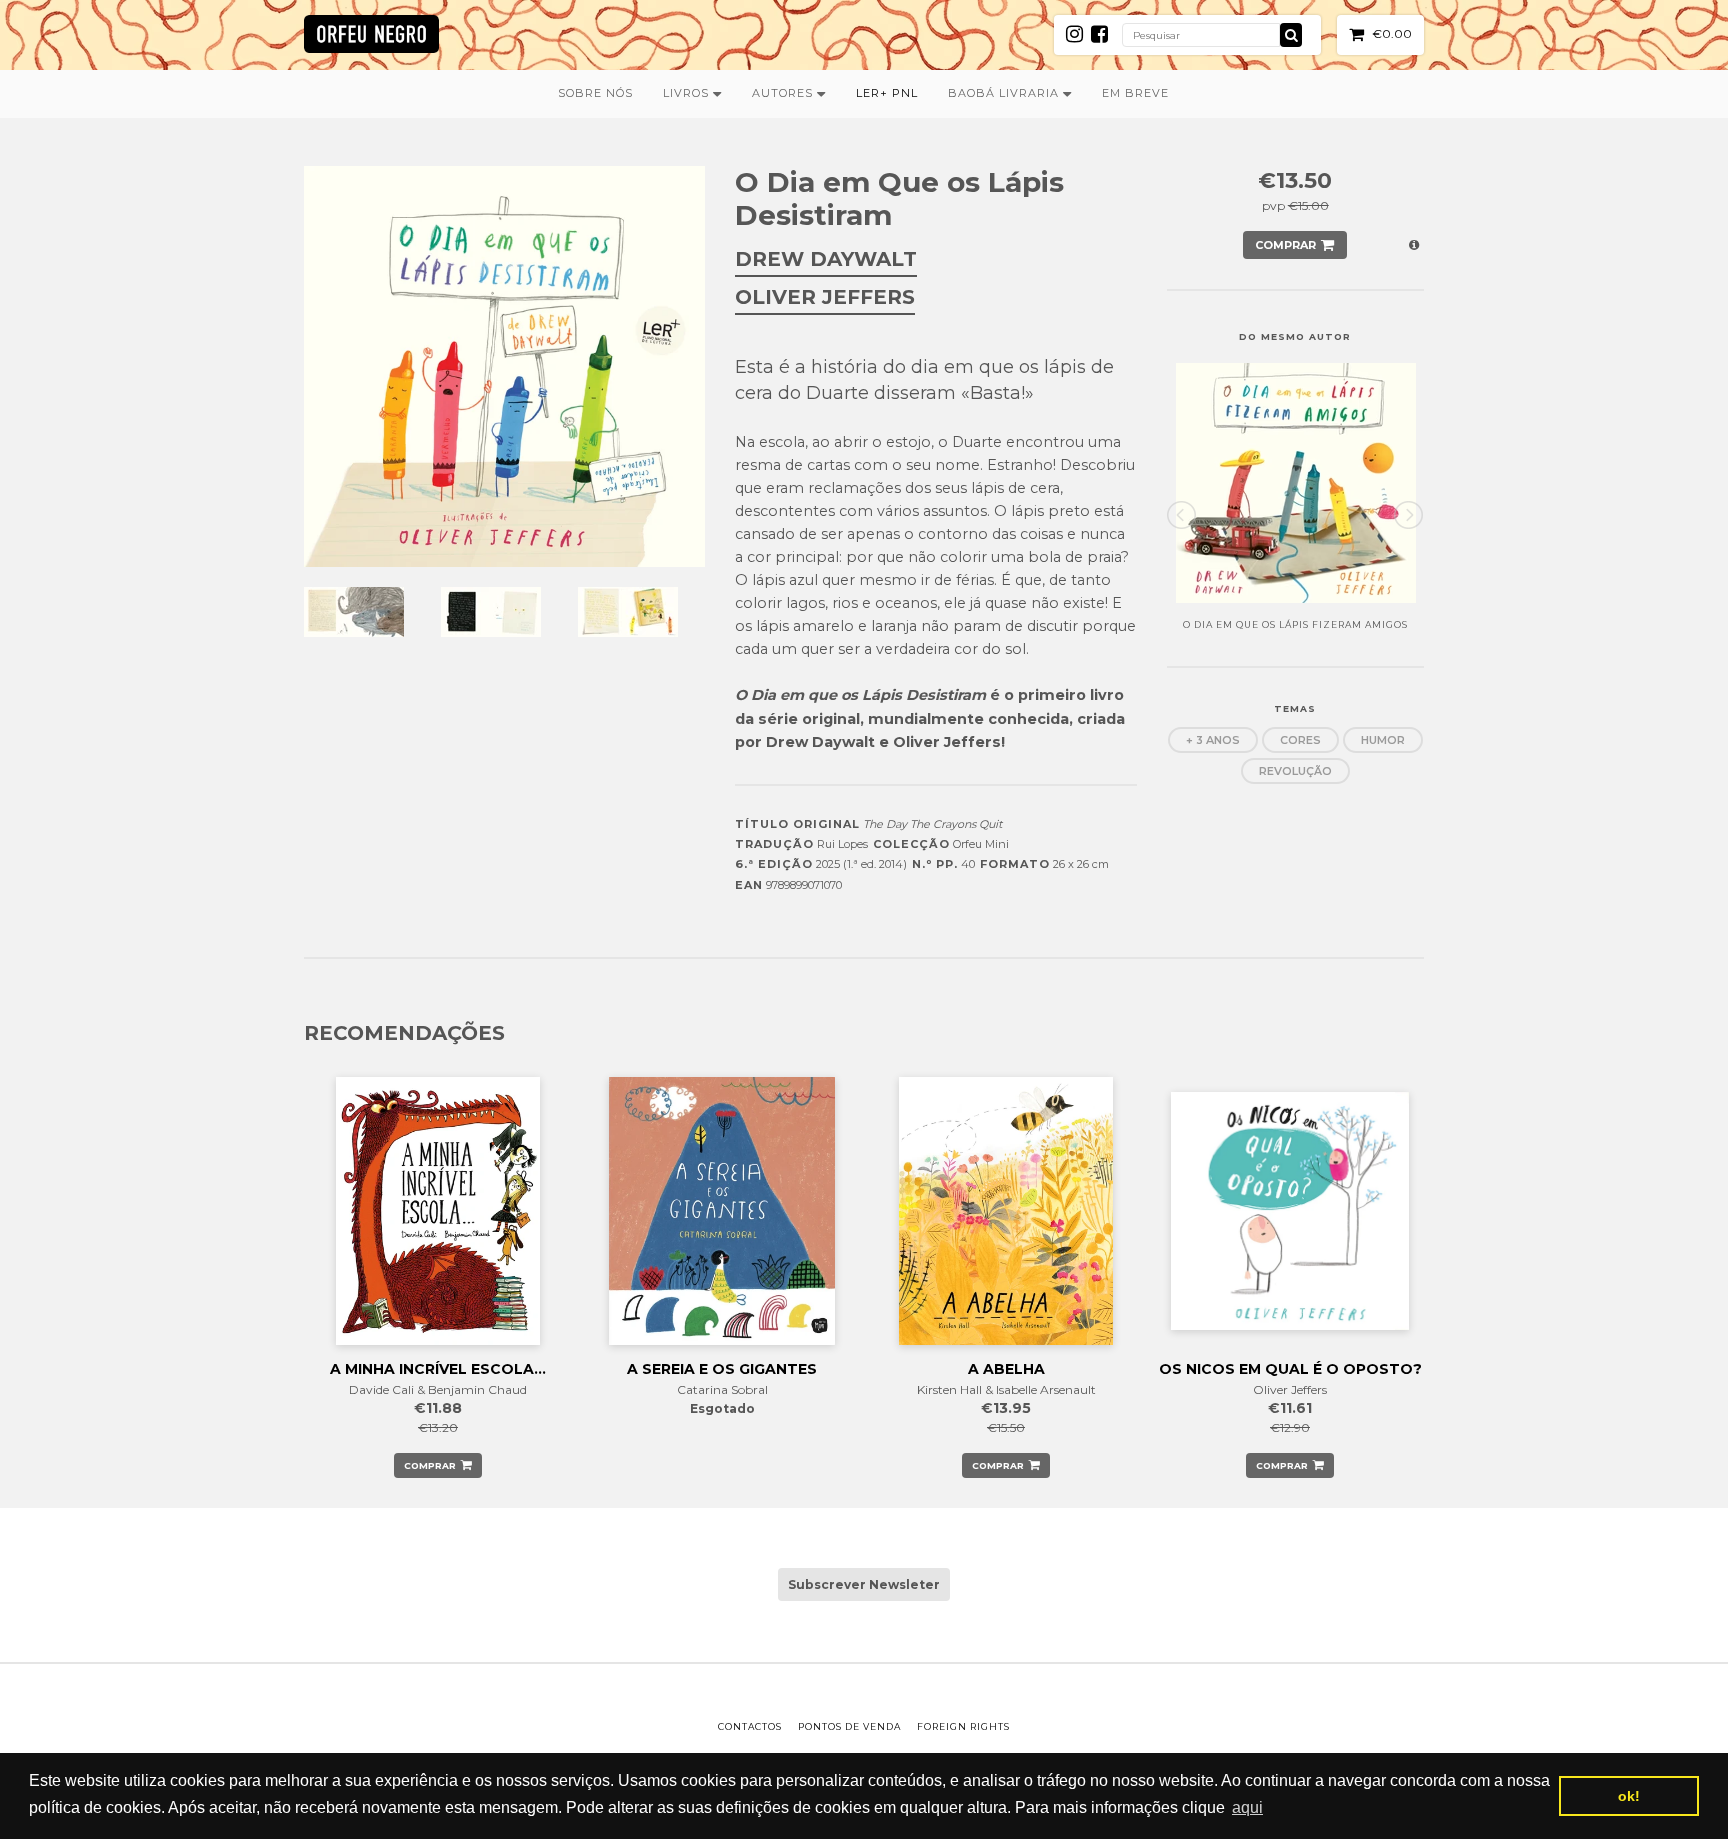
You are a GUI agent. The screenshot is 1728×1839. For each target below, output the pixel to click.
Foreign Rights (963, 1726)
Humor (1383, 740)
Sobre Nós (595, 93)
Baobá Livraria (1005, 93)
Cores (1300, 740)
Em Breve (1135, 93)
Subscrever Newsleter (864, 1584)
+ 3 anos (1213, 740)
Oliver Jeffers (825, 297)
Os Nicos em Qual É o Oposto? (1290, 1369)
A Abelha (1006, 1369)
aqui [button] (1247, 1807)
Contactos (750, 1726)
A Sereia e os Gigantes (722, 1369)
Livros (688, 93)
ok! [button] (1629, 1796)
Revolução (1295, 771)
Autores (784, 93)
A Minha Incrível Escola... (438, 1369)
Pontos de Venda (849, 1726)
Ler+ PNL (887, 93)
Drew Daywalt (826, 259)
